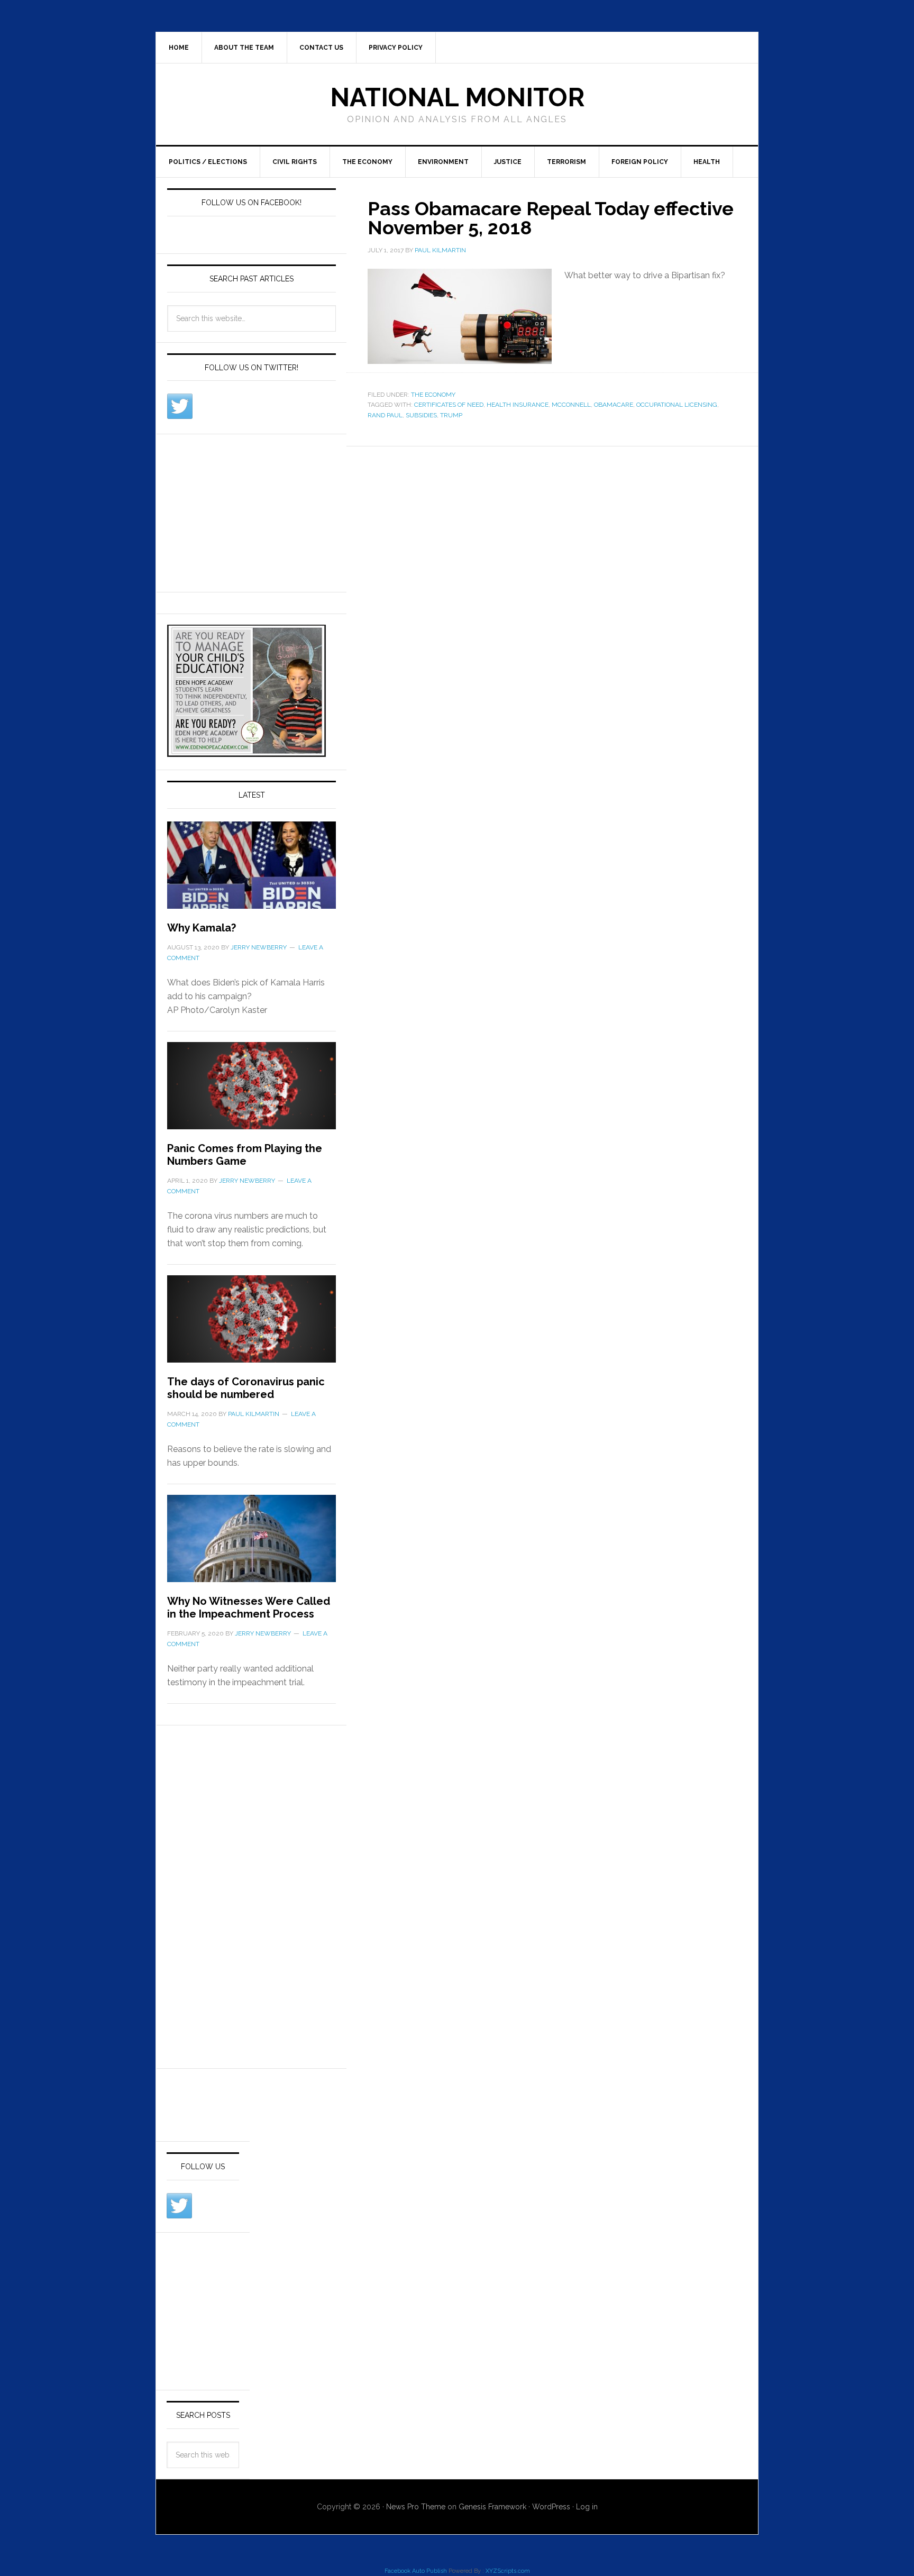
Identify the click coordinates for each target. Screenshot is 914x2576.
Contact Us (321, 48)
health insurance (518, 405)
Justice (508, 162)
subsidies (421, 415)
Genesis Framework (492, 2507)
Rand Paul (385, 415)
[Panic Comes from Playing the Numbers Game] (252, 1092)
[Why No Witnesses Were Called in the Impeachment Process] (252, 1545)
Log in (587, 2507)
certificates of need (449, 405)
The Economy (367, 162)
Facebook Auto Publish (416, 2571)
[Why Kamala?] (252, 871)
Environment (443, 162)
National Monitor (457, 97)
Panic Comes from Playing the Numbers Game (245, 1155)
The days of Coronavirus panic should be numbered (246, 1388)
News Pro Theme (416, 2507)
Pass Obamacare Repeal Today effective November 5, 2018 (551, 218)
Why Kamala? (202, 928)
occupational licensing (677, 405)
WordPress (551, 2507)
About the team (244, 48)
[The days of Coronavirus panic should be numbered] (252, 1325)
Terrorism (566, 162)
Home (179, 48)
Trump (451, 415)
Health (707, 162)
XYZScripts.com (508, 2571)
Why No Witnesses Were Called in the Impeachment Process (249, 1607)
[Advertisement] (246, 511)
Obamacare (614, 405)
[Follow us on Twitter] (180, 406)
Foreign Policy (640, 162)
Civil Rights (295, 162)
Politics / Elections (208, 162)
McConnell (571, 405)
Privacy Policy (396, 48)
